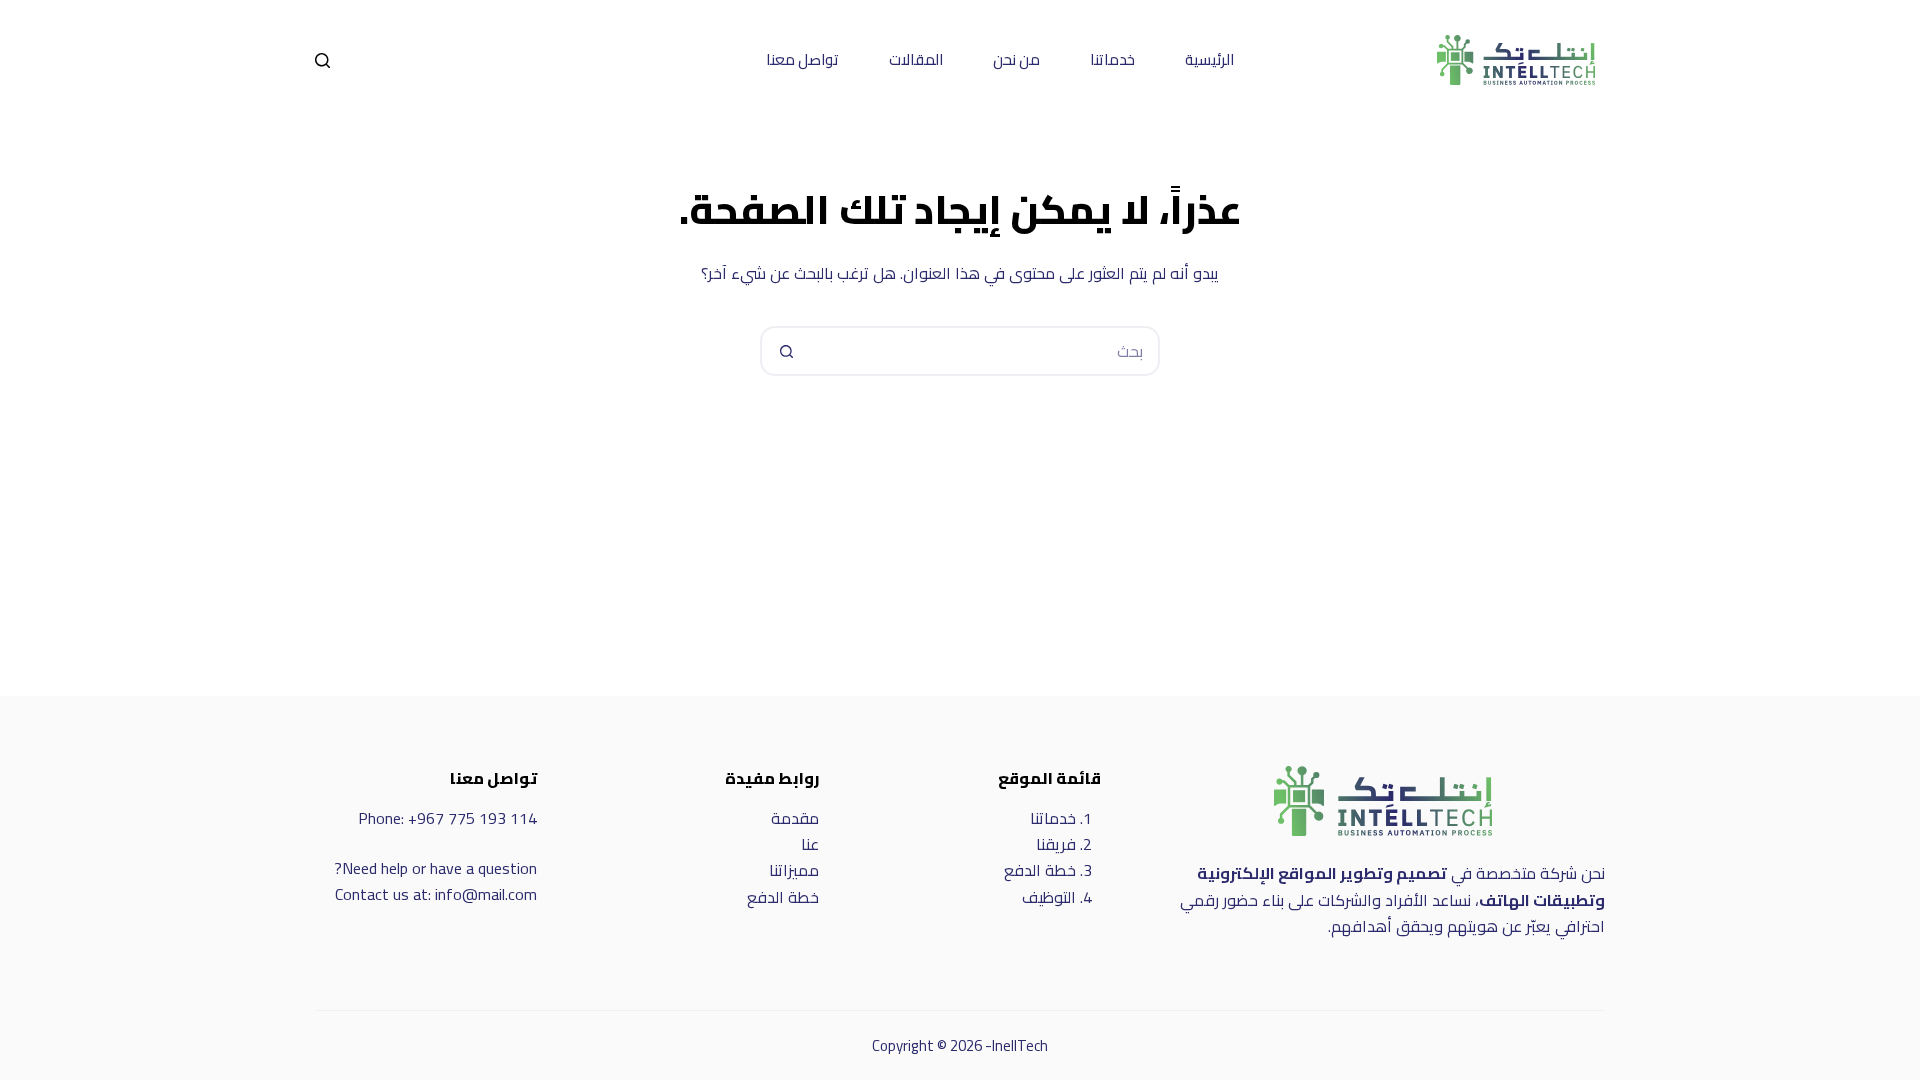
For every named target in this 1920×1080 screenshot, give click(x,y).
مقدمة (795, 818)
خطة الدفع (1040, 870)
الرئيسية (1209, 59)
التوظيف (1049, 897)
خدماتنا (1112, 59)
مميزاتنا (794, 870)
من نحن (1016, 59)
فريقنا (1056, 844)
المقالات (916, 59)
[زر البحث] (785, 351)
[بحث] (322, 60)
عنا (810, 844)
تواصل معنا (802, 59)
